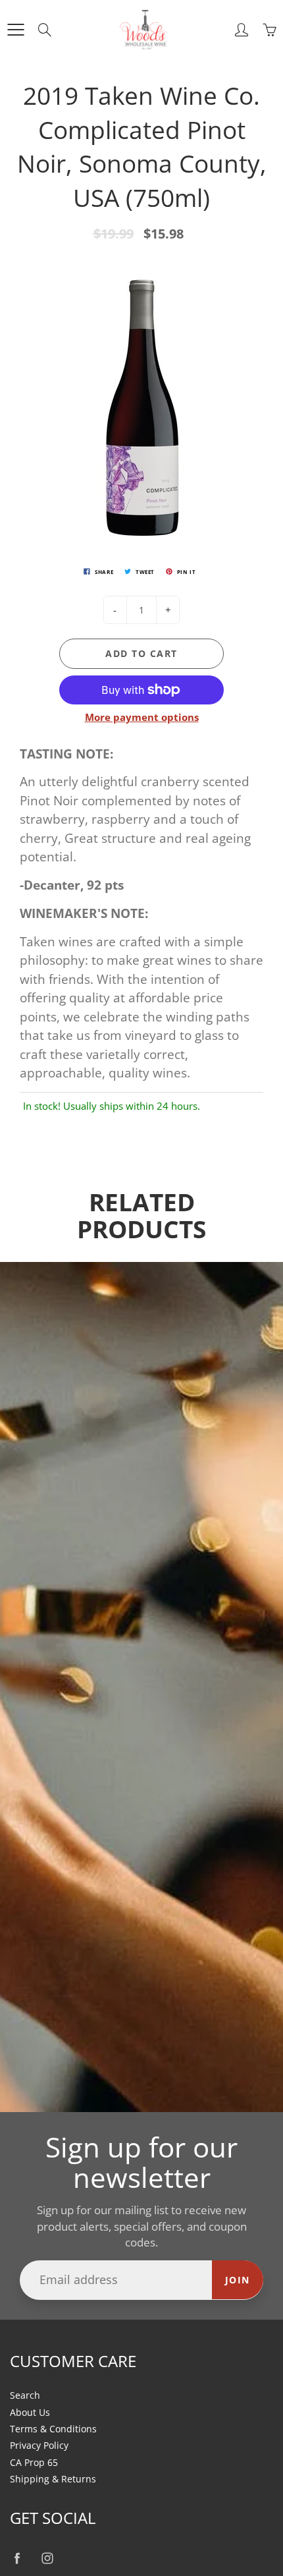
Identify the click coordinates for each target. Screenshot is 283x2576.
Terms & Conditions (53, 2429)
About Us (30, 2413)
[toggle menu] (15, 30)
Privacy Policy (39, 2446)
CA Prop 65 (34, 2463)
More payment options (142, 717)
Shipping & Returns (53, 2479)
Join (238, 2280)
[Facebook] (17, 2559)
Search (25, 2395)
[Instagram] (47, 2559)
